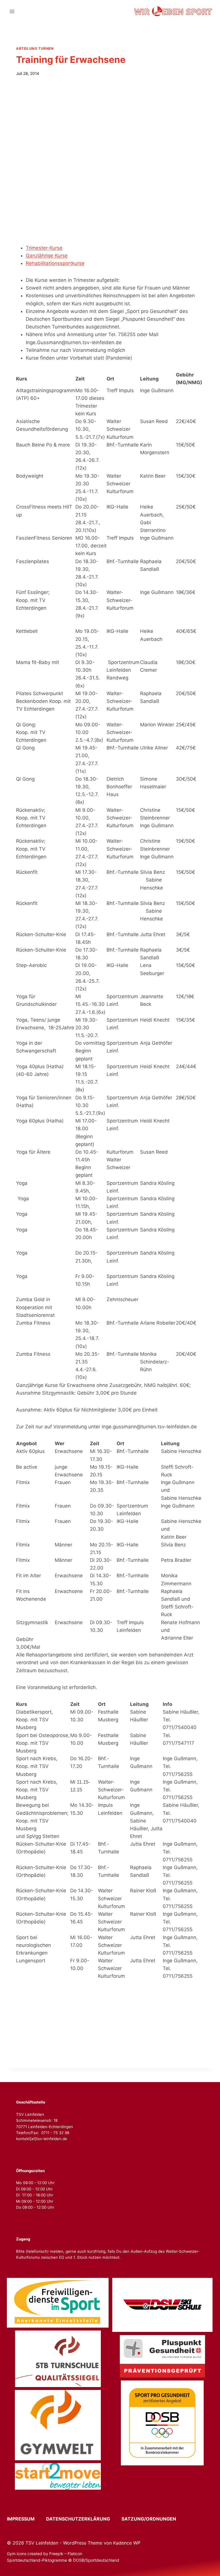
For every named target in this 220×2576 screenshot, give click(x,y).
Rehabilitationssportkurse (55, 263)
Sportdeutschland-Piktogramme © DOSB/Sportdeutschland (64, 2560)
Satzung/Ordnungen (149, 2519)
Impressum (26, 2519)
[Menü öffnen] (12, 11)
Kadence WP (127, 2543)
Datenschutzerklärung (83, 2519)
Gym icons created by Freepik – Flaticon (45, 2554)
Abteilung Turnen (35, 48)
